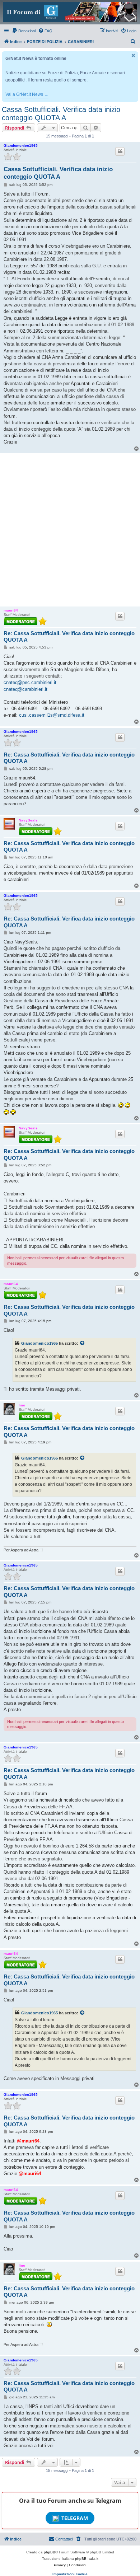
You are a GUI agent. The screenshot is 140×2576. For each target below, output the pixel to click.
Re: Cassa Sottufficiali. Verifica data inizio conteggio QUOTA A (69, 637)
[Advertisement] (70, 530)
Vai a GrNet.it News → (27, 94)
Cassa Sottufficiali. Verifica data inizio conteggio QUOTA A (61, 114)
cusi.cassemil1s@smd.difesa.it (52, 715)
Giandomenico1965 (21, 146)
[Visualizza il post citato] (83, 1343)
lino (22, 1405)
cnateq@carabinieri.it (25, 689)
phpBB (50, 2552)
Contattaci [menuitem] (64, 2539)
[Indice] (70, 12)
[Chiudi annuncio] (134, 55)
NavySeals (28, 820)
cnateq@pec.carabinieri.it (30, 682)
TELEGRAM (75, 2518)
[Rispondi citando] (120, 151)
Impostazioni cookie (70, 2574)
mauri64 (11, 610)
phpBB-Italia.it (87, 2559)
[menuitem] (24, 31)
